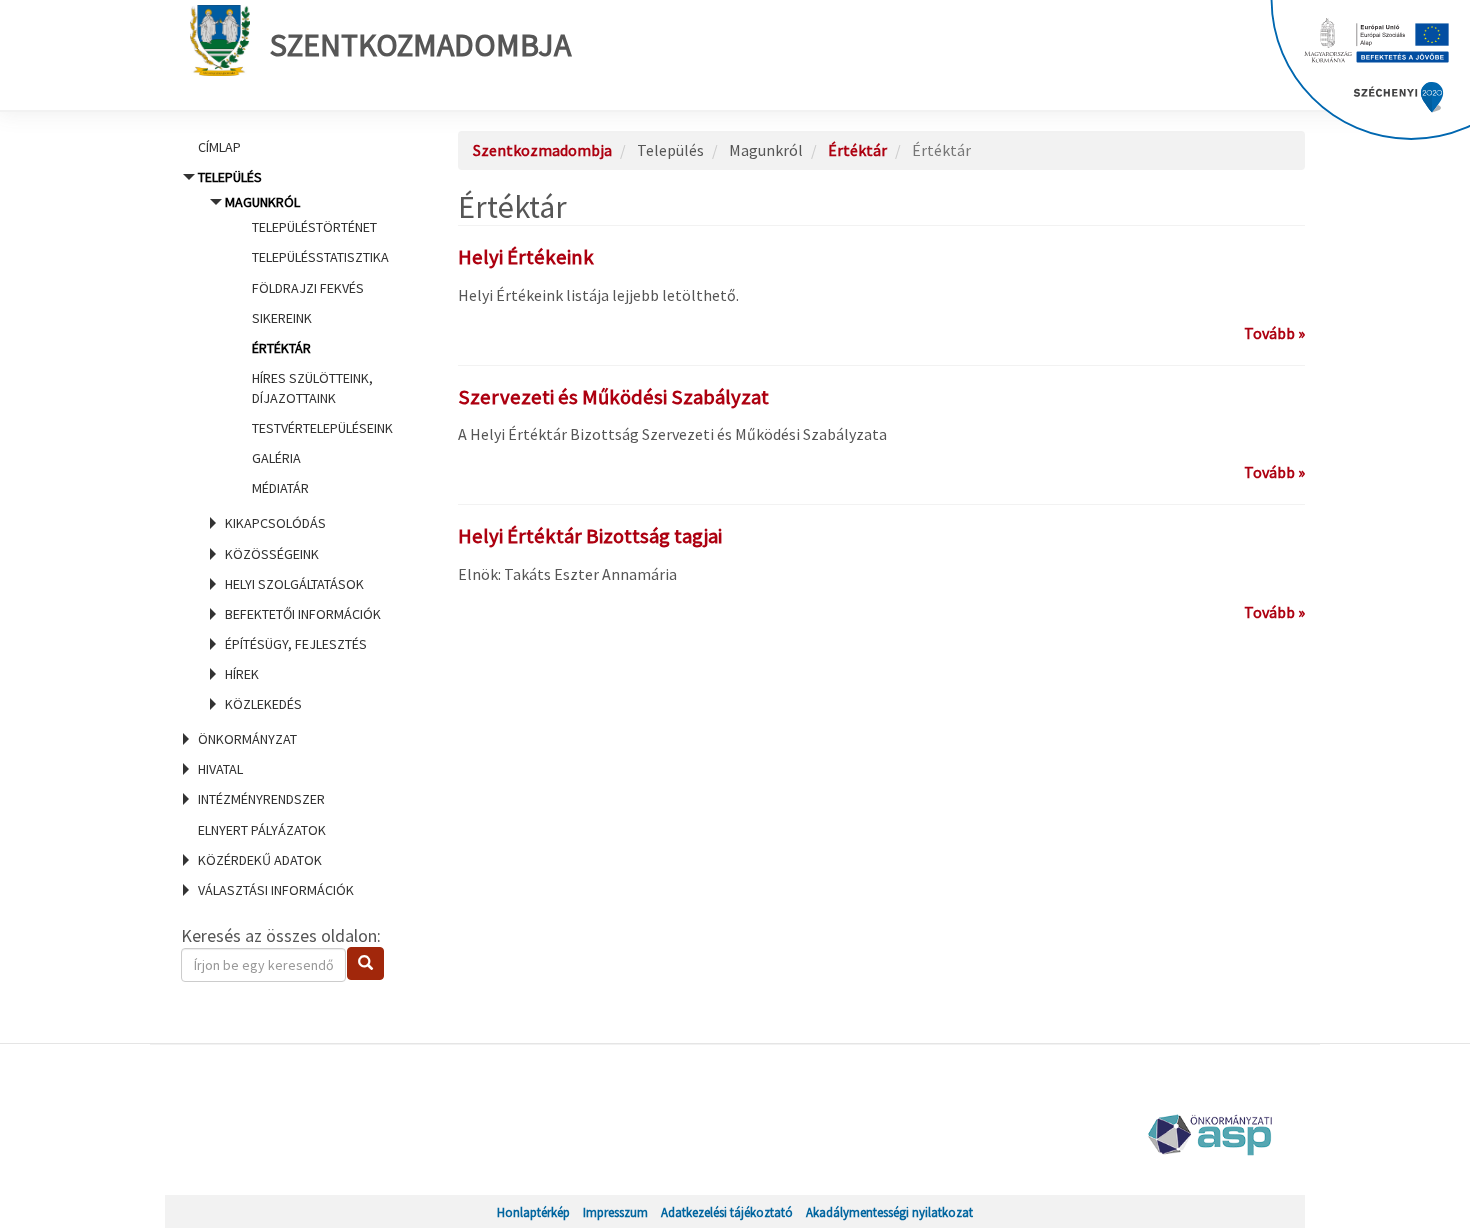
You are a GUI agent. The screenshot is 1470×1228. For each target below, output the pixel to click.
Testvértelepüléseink (322, 428)
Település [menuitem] (295, 440)
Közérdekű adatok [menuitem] (260, 860)
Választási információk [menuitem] (276, 890)
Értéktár (281, 348)
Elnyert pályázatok (262, 830)
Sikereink (282, 318)
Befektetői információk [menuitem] (303, 614)
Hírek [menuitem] (242, 674)
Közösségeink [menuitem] (272, 554)
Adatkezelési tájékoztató (727, 1212)
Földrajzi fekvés (308, 288)
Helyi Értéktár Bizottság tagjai (590, 536)
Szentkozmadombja (420, 45)
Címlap (219, 147)
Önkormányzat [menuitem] (247, 739)
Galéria (276, 458)
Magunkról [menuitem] (309, 345)
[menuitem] (295, 147)
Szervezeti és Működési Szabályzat (613, 397)
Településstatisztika (320, 257)
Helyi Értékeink (526, 257)
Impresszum (615, 1212)
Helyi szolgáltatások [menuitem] (294, 584)
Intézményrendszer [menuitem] (261, 799)
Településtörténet (314, 227)
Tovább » (1274, 333)
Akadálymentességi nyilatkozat (889, 1212)
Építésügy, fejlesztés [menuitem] (296, 644)
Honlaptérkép (533, 1212)
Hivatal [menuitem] (220, 769)
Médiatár (280, 488)
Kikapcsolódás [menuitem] (275, 523)
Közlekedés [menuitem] (263, 704)
